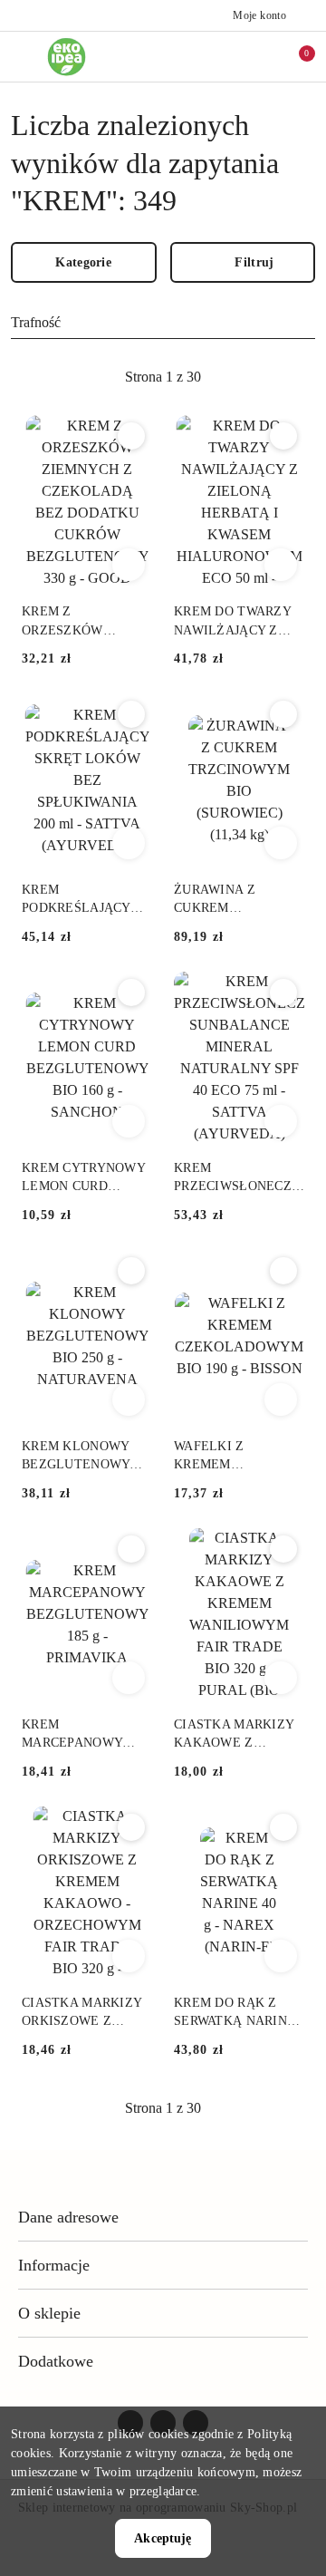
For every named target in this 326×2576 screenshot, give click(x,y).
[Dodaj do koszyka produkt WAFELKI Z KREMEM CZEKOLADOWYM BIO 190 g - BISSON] (281, 1399)
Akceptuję (163, 2538)
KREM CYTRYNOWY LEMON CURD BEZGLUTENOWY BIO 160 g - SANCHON (83, 1178)
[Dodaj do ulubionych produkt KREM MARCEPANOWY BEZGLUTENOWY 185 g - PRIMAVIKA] (131, 1549)
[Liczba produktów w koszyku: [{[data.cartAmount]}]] (294, 56)
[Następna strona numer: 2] (262, 377)
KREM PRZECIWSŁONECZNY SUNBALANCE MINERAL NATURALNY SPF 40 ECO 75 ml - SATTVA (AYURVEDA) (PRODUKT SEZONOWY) (239, 1178)
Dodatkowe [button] (56, 2361)
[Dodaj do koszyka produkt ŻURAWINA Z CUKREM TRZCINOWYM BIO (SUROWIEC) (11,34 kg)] (281, 843)
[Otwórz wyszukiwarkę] (236, 56)
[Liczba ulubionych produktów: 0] (265, 56)
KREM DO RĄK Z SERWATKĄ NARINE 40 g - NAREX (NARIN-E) (235, 2013)
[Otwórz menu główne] (21, 57)
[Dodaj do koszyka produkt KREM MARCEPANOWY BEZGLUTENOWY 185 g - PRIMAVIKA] (129, 1678)
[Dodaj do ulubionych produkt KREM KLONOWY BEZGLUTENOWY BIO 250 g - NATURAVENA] (131, 1271)
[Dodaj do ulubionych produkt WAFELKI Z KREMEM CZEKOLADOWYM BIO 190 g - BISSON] (283, 1271)
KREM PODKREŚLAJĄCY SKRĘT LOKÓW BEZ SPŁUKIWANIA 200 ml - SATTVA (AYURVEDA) (83, 900)
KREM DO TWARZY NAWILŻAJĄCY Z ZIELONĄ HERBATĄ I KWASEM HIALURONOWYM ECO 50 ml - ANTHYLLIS (239, 622)
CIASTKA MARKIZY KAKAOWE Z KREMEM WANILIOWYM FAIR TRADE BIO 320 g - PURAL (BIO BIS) (235, 1735)
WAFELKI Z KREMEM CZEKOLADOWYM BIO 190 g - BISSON (232, 1457)
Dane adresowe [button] (68, 2217)
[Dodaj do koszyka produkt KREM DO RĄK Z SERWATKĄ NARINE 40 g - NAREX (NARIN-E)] (281, 1956)
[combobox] (163, 324)
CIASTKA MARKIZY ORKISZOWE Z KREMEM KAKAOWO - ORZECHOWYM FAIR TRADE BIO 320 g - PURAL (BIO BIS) (86, 2013)
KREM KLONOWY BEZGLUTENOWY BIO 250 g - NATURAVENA (76, 1457)
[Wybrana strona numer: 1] (163, 377)
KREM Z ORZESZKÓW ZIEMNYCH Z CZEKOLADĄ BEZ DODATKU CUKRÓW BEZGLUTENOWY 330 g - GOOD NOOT (83, 622)
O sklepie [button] (49, 2313)
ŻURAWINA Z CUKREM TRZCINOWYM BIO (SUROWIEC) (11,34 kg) (232, 900)
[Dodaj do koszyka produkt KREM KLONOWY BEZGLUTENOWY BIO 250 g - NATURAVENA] (129, 1399)
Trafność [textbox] (36, 322)
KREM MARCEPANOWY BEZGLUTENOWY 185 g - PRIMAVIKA (79, 1735)
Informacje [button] (54, 2265)
